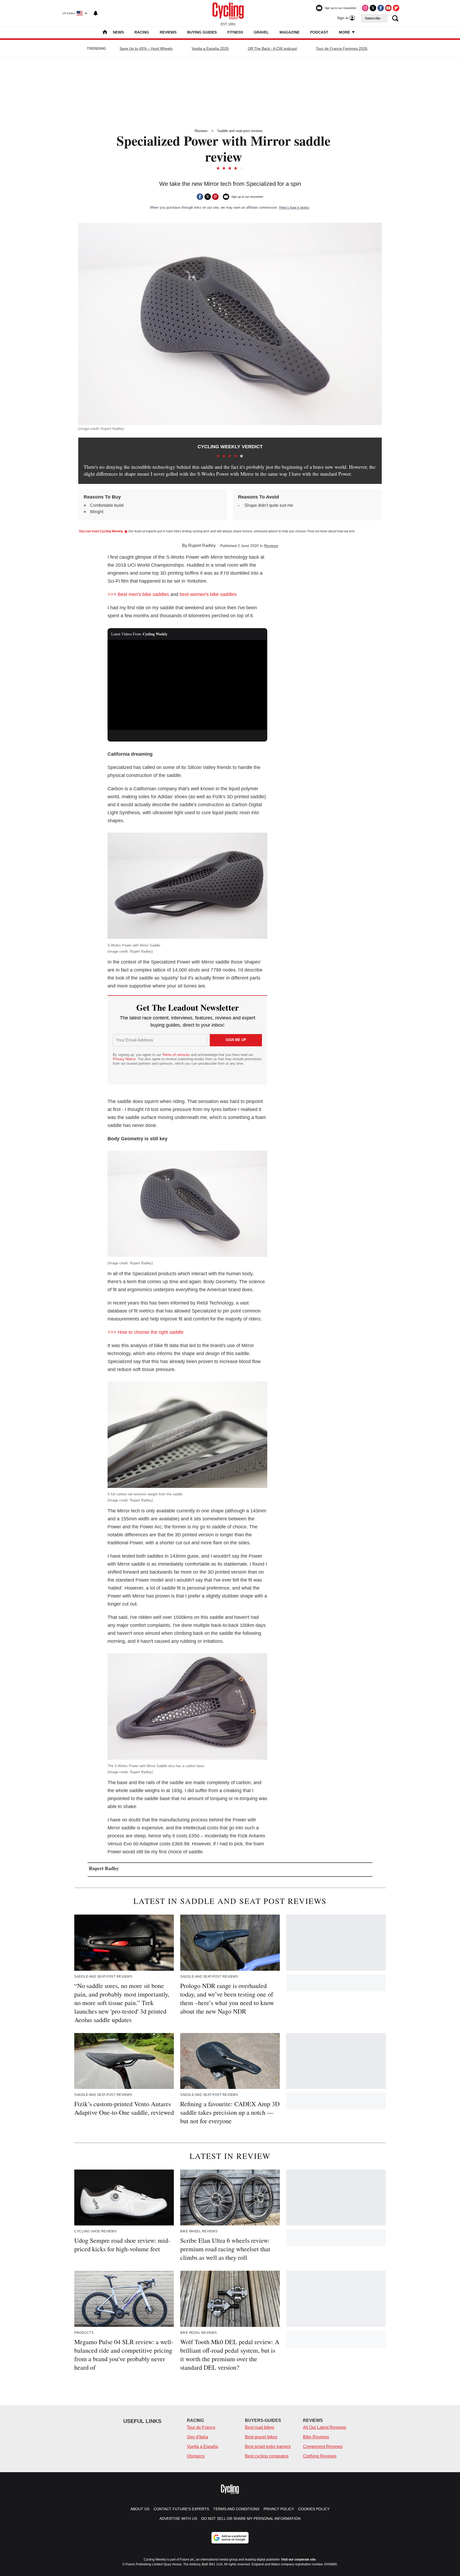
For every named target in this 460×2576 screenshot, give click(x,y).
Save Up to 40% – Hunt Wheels (146, 48)
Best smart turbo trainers (268, 2447)
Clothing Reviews (320, 2456)
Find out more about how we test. (331, 531)
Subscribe (373, 18)
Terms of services (176, 1055)
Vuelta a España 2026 (210, 48)
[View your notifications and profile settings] (96, 13)
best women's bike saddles (208, 594)
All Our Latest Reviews (325, 2427)
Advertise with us (178, 2519)
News (118, 32)
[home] (105, 33)
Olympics (196, 2456)
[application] (187, 685)
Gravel (261, 32)
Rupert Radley (202, 546)
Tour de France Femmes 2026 (342, 48)
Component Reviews (323, 2447)
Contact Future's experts (181, 2509)
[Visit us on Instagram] (365, 8)
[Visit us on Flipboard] (396, 8)
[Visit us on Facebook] (381, 8)
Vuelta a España (202, 2447)
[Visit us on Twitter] (373, 8)
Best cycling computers (267, 2456)
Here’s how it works (294, 207)
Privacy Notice (124, 1059)
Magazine (289, 32)
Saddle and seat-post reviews (240, 131)
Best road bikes (260, 2427)
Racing (142, 32)
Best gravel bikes (261, 2437)
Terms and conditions (236, 2509)
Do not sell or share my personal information (251, 2519)
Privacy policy (279, 2509)
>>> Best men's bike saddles (138, 594)
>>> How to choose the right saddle (145, 1332)
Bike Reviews (316, 2437)
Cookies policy (314, 2509)
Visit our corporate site (298, 2559)
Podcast (319, 32)
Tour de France (201, 2427)
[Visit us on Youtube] (388, 8)
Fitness (235, 32)
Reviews (168, 32)
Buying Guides (202, 32)
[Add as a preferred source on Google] (230, 2538)
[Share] (200, 197)
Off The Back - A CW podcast (272, 48)
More (345, 32)
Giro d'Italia (198, 2437)
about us (140, 2509)
